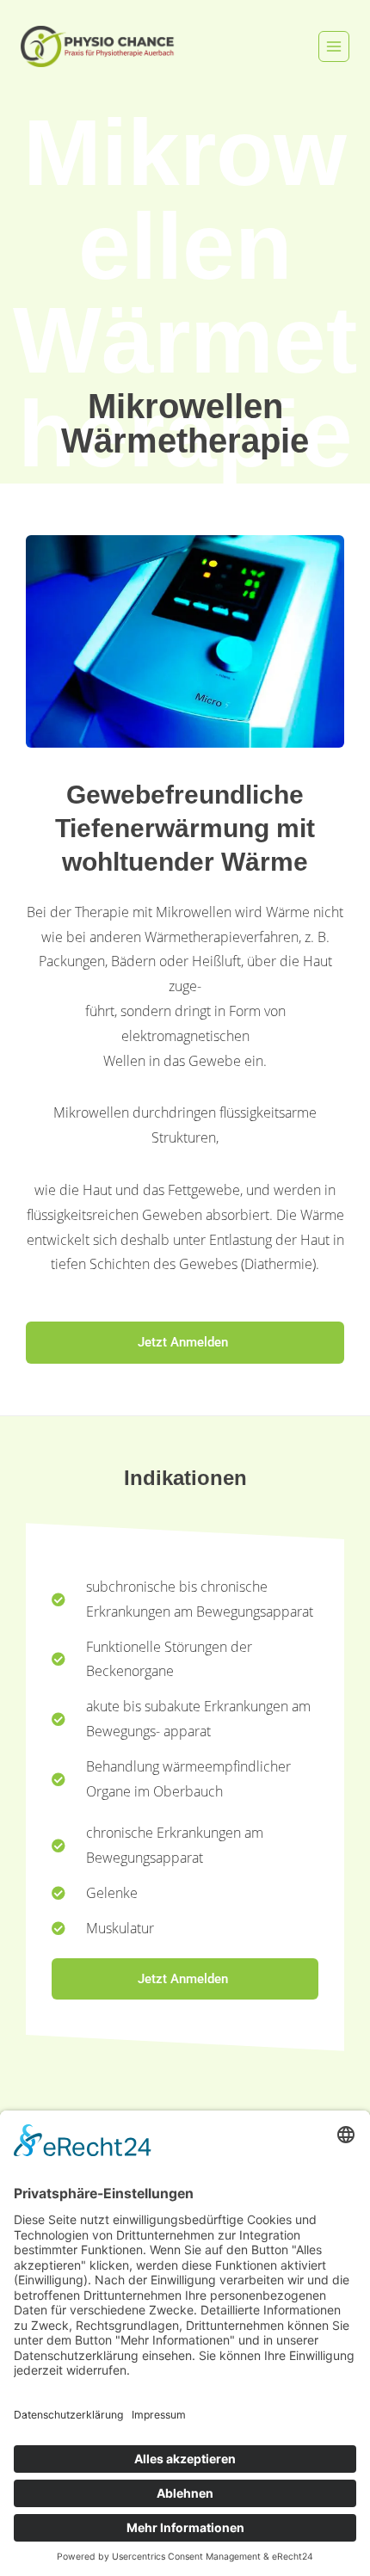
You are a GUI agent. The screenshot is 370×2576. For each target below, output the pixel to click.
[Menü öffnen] (334, 46)
